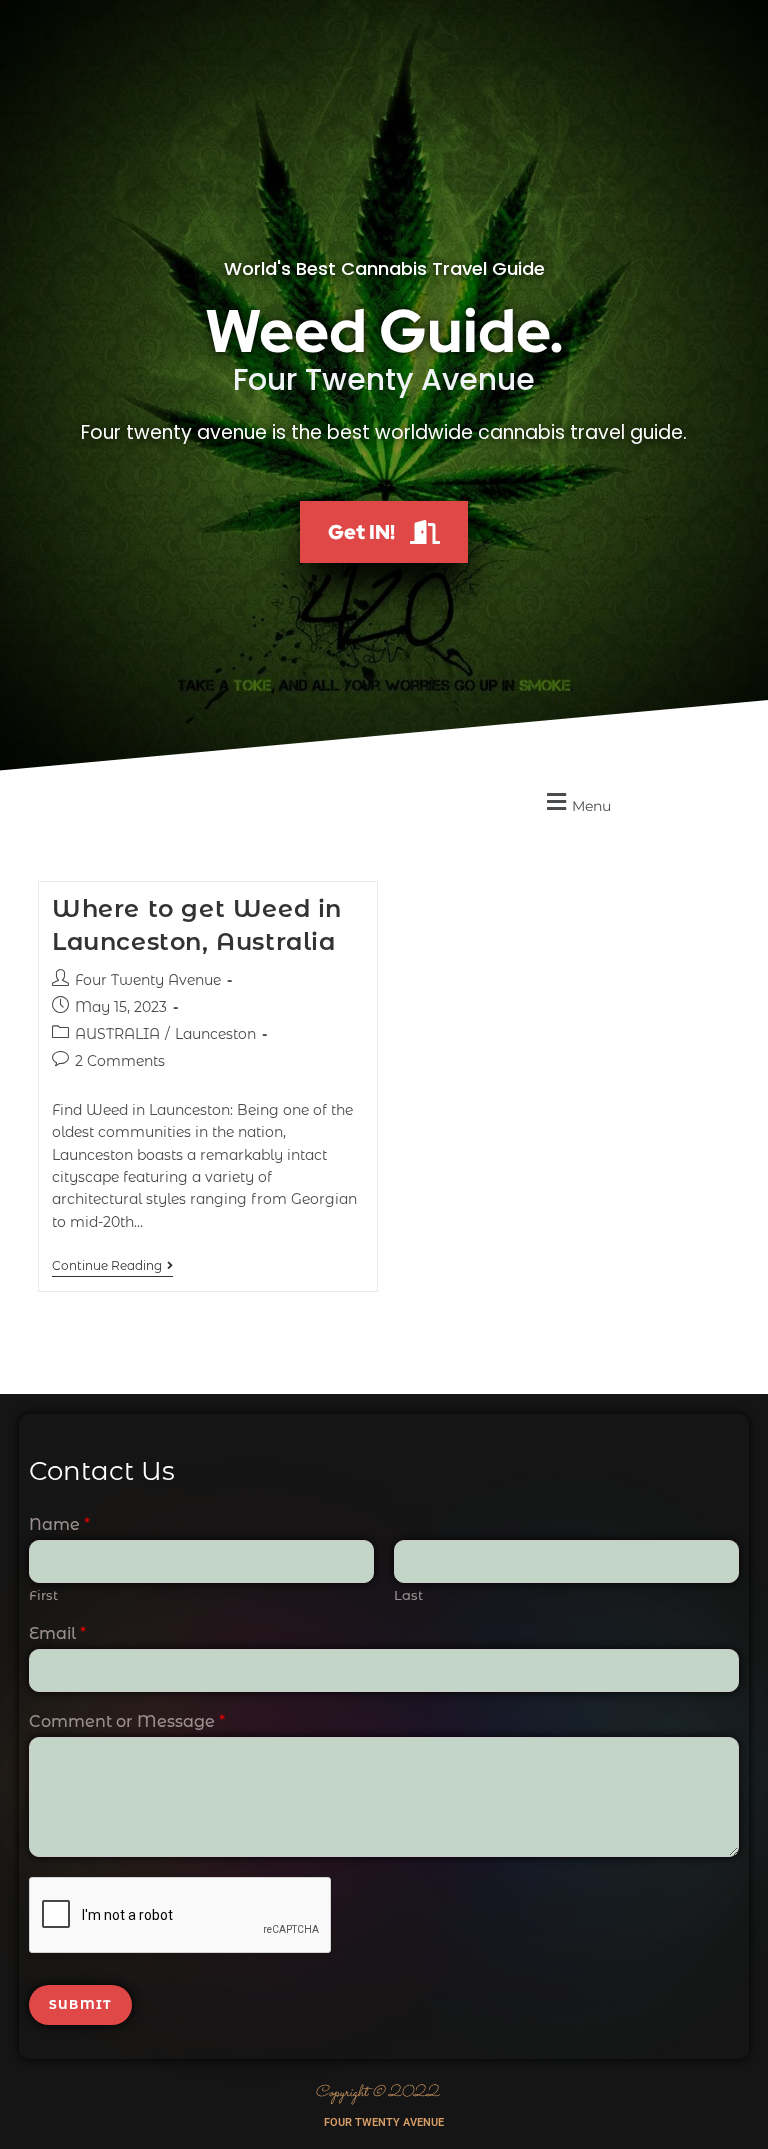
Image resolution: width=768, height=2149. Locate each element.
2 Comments (120, 1061)
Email (57, 1633)
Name (59, 1524)
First (43, 1595)
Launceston (215, 1034)
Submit (80, 2004)
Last (408, 1595)
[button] (576, 802)
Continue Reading (112, 1266)
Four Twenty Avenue (148, 980)
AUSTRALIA (117, 1034)
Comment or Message (127, 1721)
